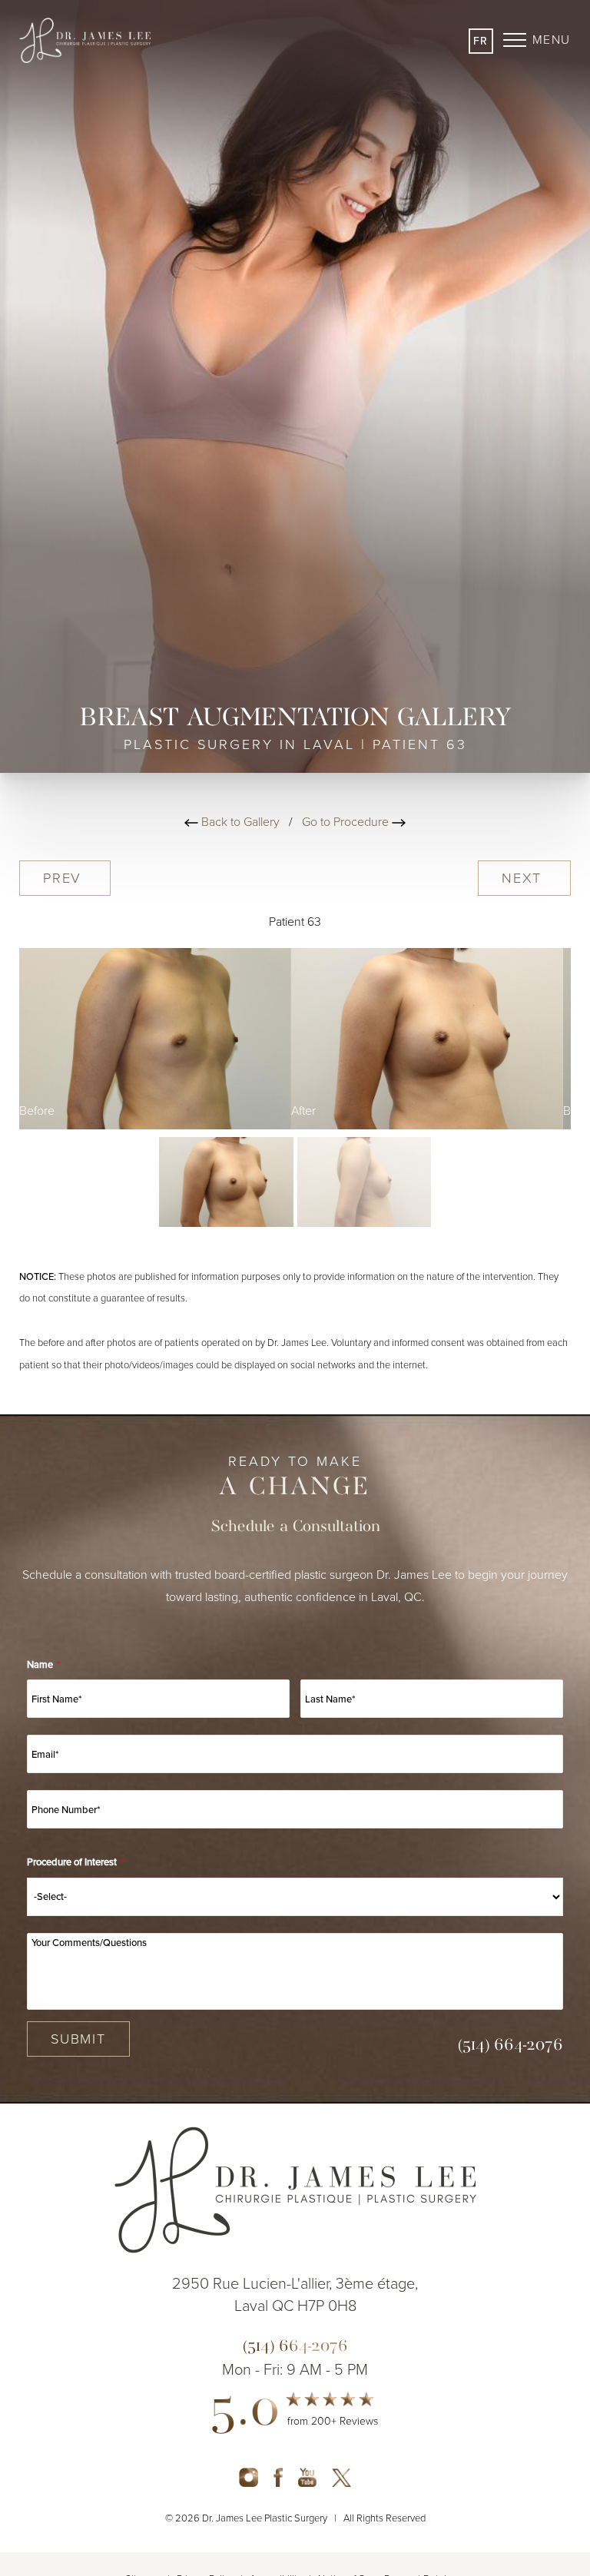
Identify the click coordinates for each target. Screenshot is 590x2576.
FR (481, 41)
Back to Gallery (239, 822)
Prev (65, 878)
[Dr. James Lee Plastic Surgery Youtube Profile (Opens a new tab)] (307, 2477)
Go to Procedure (347, 822)
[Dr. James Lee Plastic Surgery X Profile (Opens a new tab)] (341, 2477)
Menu (552, 40)
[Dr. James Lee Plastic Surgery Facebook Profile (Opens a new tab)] (278, 2477)
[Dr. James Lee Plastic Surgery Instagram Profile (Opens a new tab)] (249, 2477)
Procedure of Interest (75, 1862)
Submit (78, 2039)
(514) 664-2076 (510, 2046)
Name (43, 1664)
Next (524, 878)
